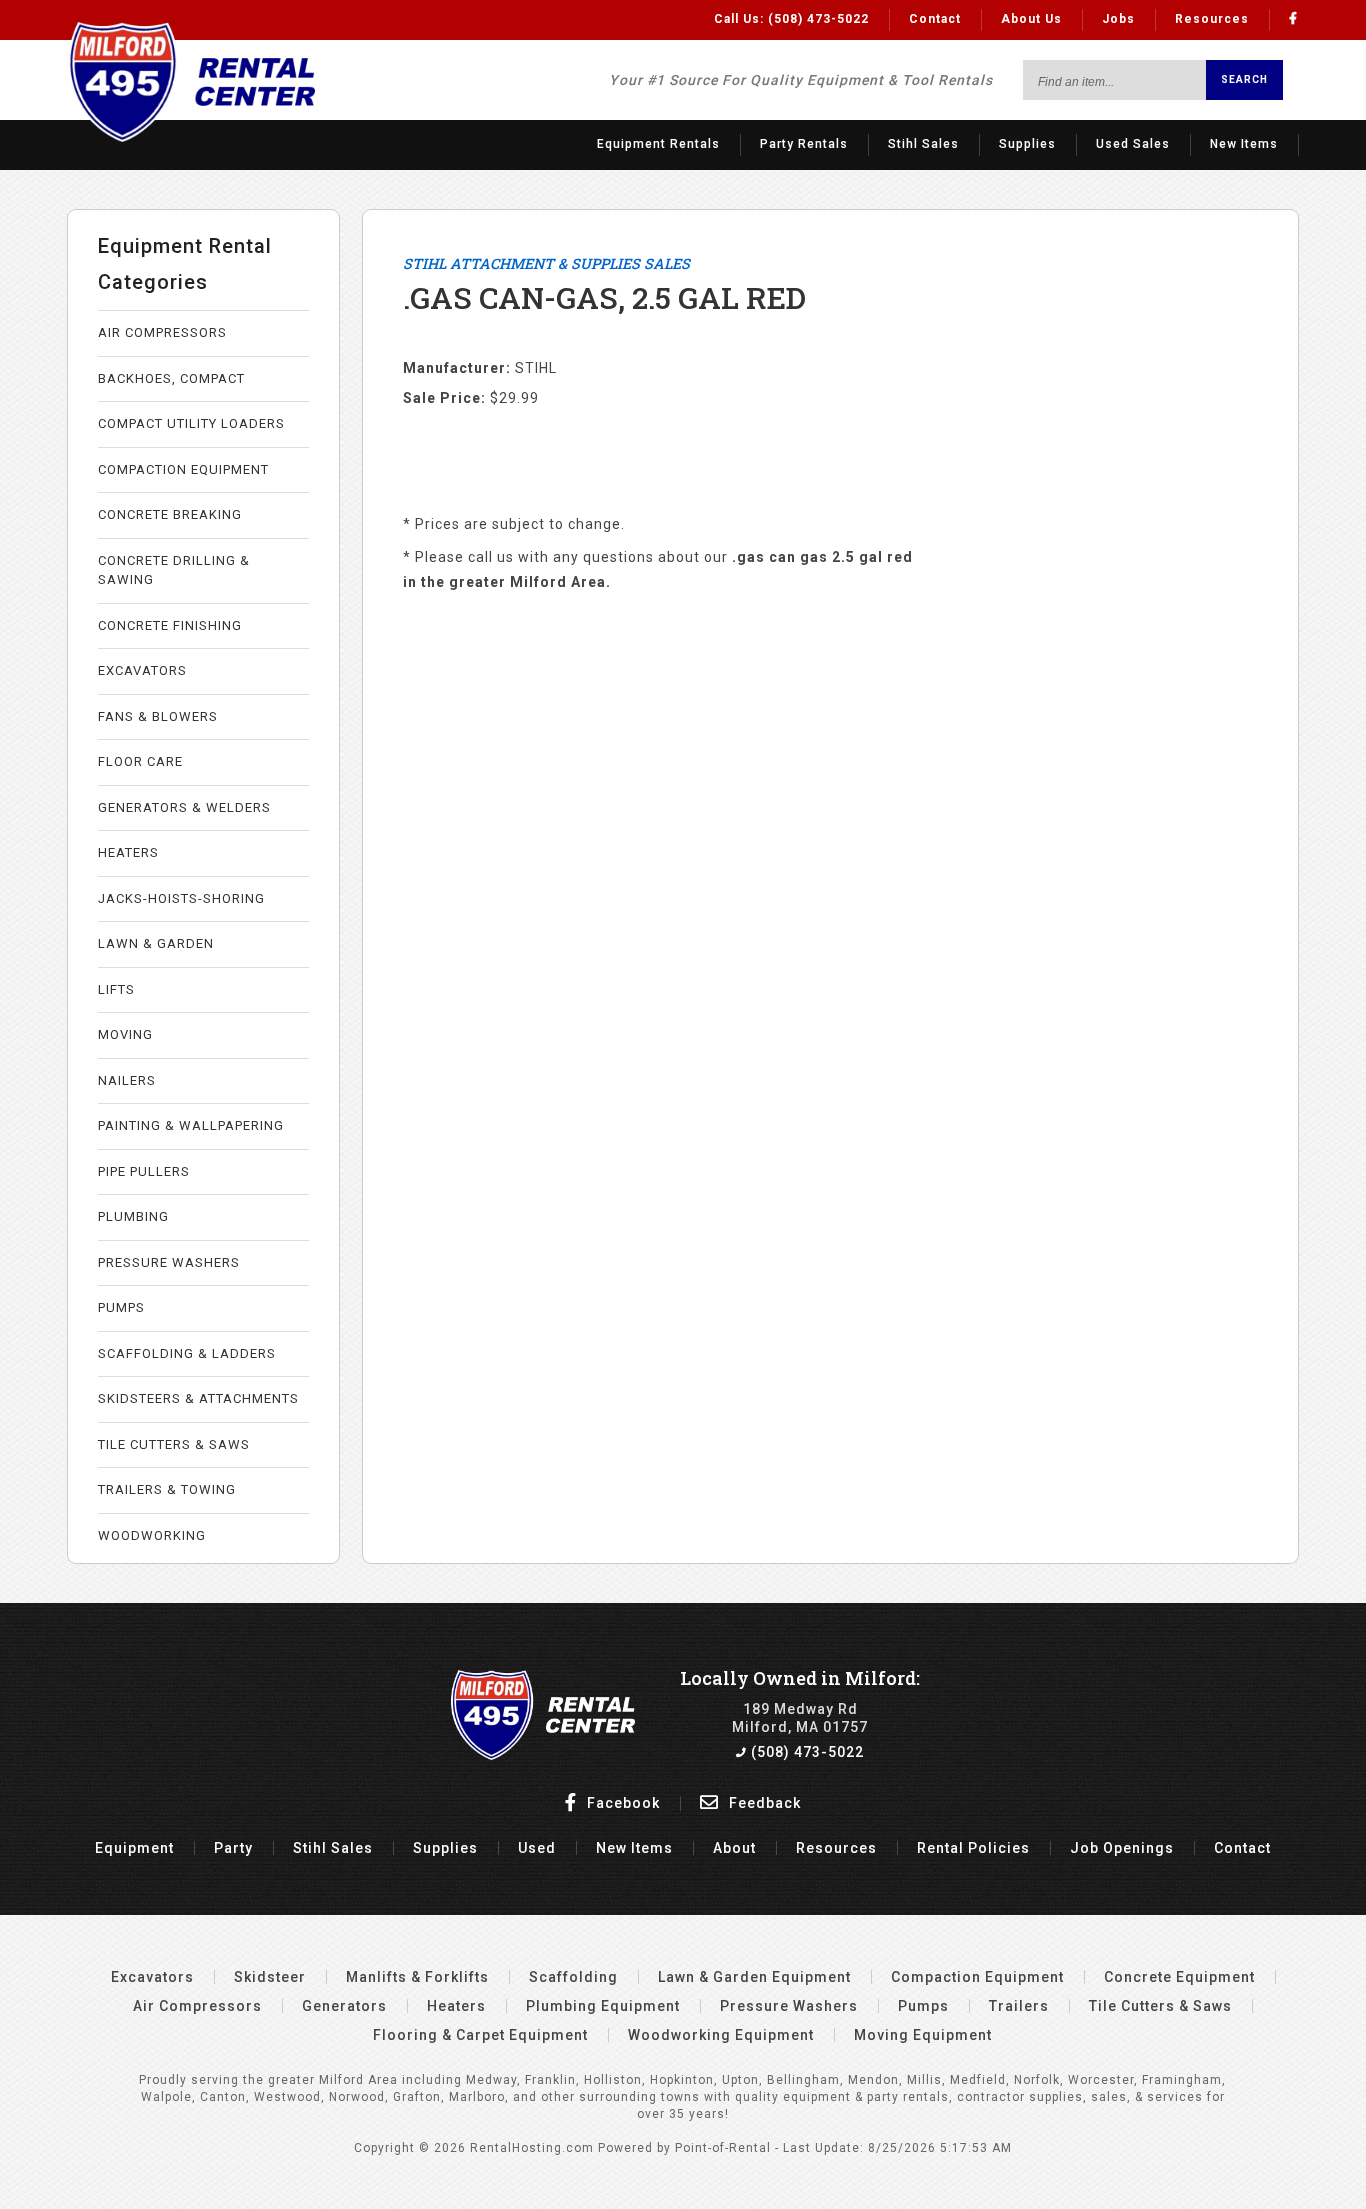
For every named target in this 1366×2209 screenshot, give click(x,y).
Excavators (152, 1977)
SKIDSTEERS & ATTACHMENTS (198, 1398)
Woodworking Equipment (721, 2035)
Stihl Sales (923, 144)
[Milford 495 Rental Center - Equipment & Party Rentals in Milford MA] (191, 138)
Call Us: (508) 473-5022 (791, 19)
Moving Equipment (923, 2035)
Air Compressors (197, 2006)
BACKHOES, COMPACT (171, 378)
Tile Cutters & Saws (1160, 2006)
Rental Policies (973, 1848)
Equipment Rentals (658, 144)
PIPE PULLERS (144, 1171)
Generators (344, 2006)
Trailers (1019, 2006)
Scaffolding (573, 1977)
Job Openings (1122, 1848)
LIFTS (116, 989)
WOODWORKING (152, 1535)
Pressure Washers (789, 2006)
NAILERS (127, 1080)
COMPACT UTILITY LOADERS (191, 423)
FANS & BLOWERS (158, 716)
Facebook (621, 1803)
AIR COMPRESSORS (162, 332)
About (734, 1848)
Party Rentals (804, 144)
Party (233, 1848)
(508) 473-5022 (805, 1752)
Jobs (1118, 19)
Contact (935, 19)
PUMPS (121, 1307)
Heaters (456, 2006)
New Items (1244, 144)
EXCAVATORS (142, 670)
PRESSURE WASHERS (169, 1262)
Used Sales (1133, 144)
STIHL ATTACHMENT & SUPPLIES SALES (546, 263)
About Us (1031, 19)
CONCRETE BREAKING (170, 514)
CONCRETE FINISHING (170, 625)
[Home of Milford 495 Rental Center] (543, 1755)
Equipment (134, 1848)
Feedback (763, 1803)
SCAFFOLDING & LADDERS (187, 1353)
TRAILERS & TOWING (167, 1489)
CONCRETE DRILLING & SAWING (174, 570)
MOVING (125, 1034)
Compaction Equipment (977, 1977)
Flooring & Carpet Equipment (480, 2035)
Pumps (923, 2006)
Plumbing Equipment (603, 2006)
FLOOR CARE (140, 761)
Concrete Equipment (1179, 1977)
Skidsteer (270, 1977)
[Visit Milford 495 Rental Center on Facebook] (1293, 19)
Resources (1212, 19)
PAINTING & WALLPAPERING (191, 1125)
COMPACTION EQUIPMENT (183, 469)
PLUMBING (133, 1216)
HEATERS (128, 852)
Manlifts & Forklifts (417, 1977)
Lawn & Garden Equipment (754, 1977)
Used (537, 1848)
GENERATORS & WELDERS (184, 807)
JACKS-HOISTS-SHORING (181, 898)
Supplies (1027, 144)
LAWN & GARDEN (156, 943)
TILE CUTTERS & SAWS (174, 1444)
